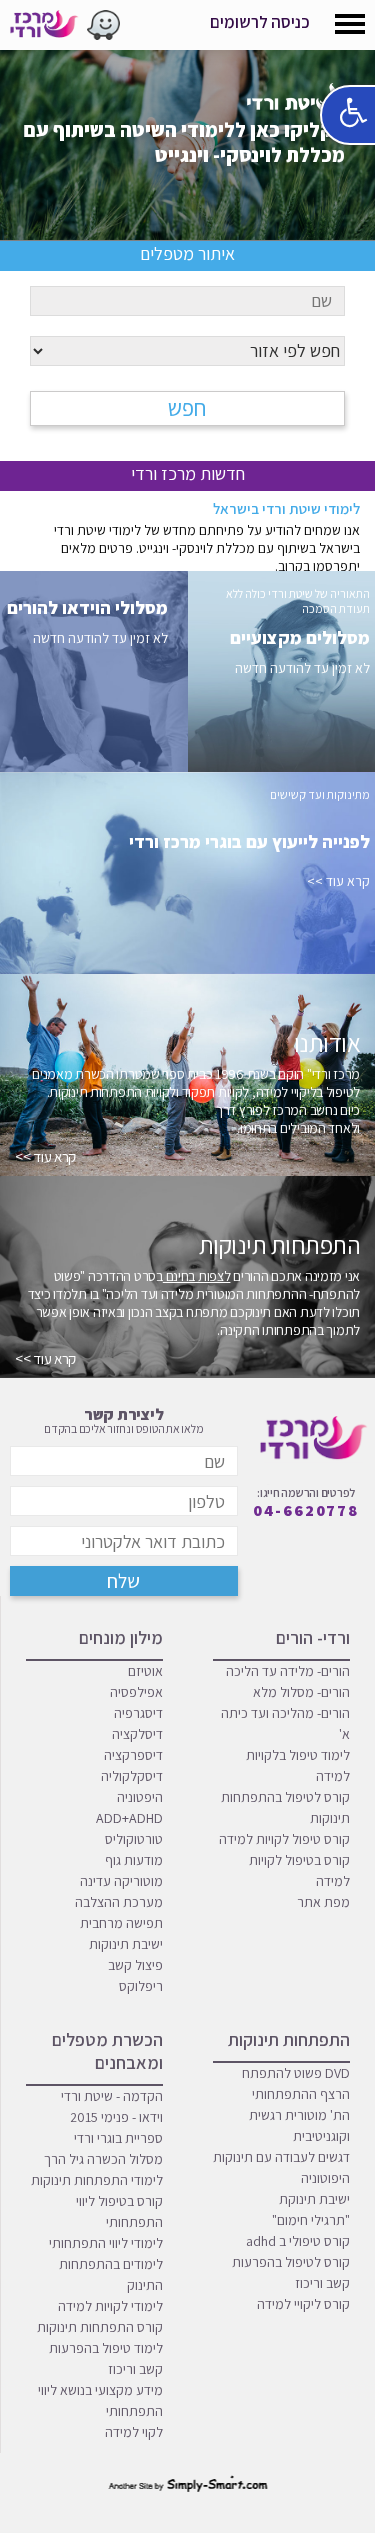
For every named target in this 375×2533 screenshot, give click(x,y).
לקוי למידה (134, 2432)
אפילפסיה (136, 1692)
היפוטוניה (325, 2178)
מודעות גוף (134, 1860)
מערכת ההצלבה (119, 1902)
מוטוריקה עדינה (121, 1881)
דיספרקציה (133, 1755)
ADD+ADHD (129, 1818)
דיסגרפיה (138, 1713)
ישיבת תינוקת (314, 2199)
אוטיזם (145, 1671)
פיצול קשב (135, 1965)
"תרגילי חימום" (311, 2220)
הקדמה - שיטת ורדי (112, 2096)
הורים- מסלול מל (305, 1692)
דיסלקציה (137, 1734)
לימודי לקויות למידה (110, 2306)
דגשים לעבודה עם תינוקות (281, 2157)
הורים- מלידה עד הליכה (288, 1671)
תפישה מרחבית (121, 1923)
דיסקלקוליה (132, 1776)
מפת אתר (323, 1902)
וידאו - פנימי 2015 (116, 2117)
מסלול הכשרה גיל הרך (103, 2159)
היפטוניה (140, 1797)
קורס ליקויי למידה (303, 2304)
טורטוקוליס (134, 1839)
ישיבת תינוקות (126, 1944)
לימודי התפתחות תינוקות (97, 2180)
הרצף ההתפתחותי (301, 2094)
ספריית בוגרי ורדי (118, 2138)
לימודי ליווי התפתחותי (106, 2243)
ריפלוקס (141, 1986)
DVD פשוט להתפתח (296, 2073)
